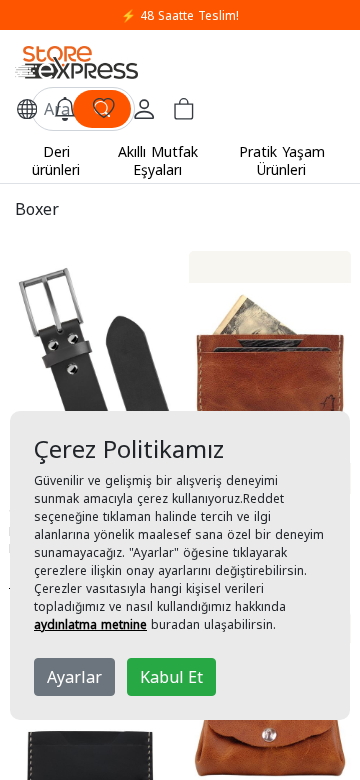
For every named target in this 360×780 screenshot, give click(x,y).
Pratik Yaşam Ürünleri (282, 160)
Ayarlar (74, 677)
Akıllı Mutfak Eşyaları (158, 160)
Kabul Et (171, 677)
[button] (27, 109)
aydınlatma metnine (90, 624)
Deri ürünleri (56, 160)
